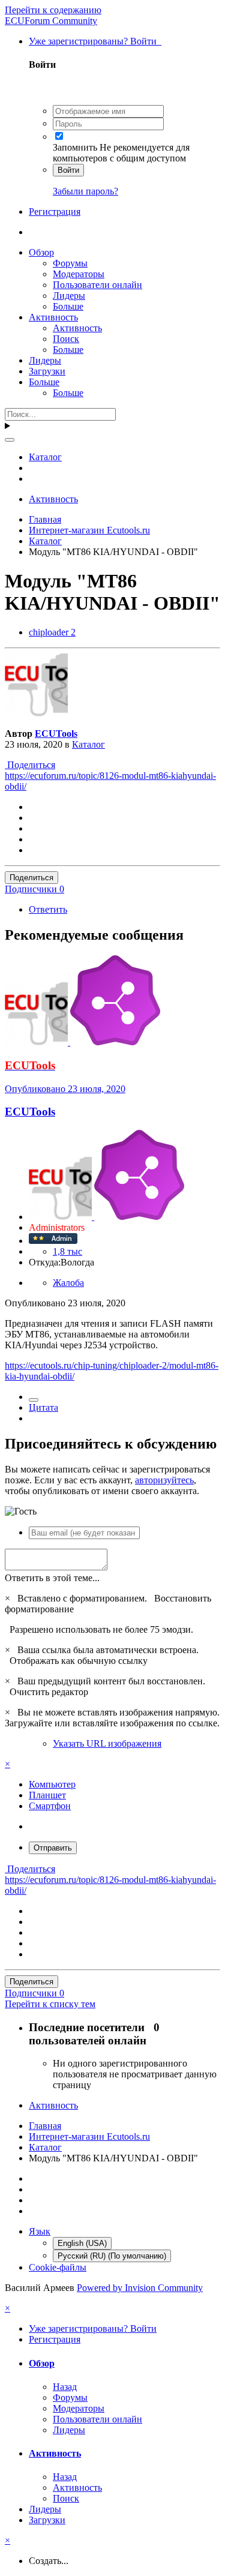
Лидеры (69, 296)
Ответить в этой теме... (52, 1578)
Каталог (88, 744)
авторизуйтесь (164, 1480)
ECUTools (56, 734)
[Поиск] (10, 440)
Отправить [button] (53, 1848)
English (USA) (82, 2243)
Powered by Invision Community (140, 2288)
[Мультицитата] (34, 1400)
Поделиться (30, 765)
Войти (68, 170)
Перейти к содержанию (53, 10)
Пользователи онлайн (97, 285)
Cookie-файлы (58, 2267)
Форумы (70, 263)
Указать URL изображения (107, 1743)
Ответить (48, 909)
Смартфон (50, 1806)
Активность (53, 317)
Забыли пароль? (85, 191)
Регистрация (55, 212)
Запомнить (75, 147)
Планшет (47, 1795)
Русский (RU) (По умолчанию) (112, 2256)
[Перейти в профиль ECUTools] (36, 713)
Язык (40, 2231)
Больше (68, 306)
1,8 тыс (67, 1251)
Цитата (43, 1407)
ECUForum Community (51, 21)
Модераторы (79, 274)
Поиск (66, 339)
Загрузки (47, 371)
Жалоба (68, 1283)
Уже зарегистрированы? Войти (95, 41)
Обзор (41, 252)
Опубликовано (65, 1089)
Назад (65, 2387)
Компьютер (52, 1784)
